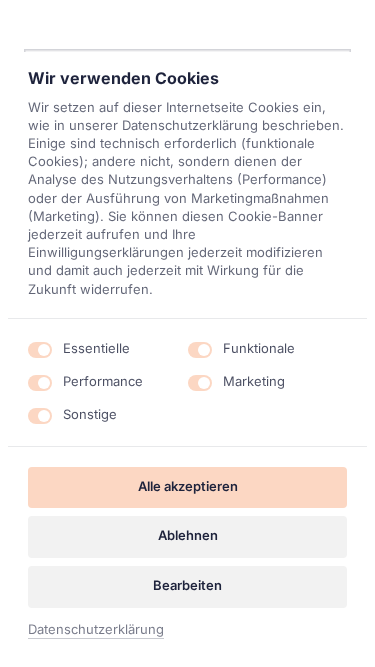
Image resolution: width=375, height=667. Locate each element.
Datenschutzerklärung (96, 630)
